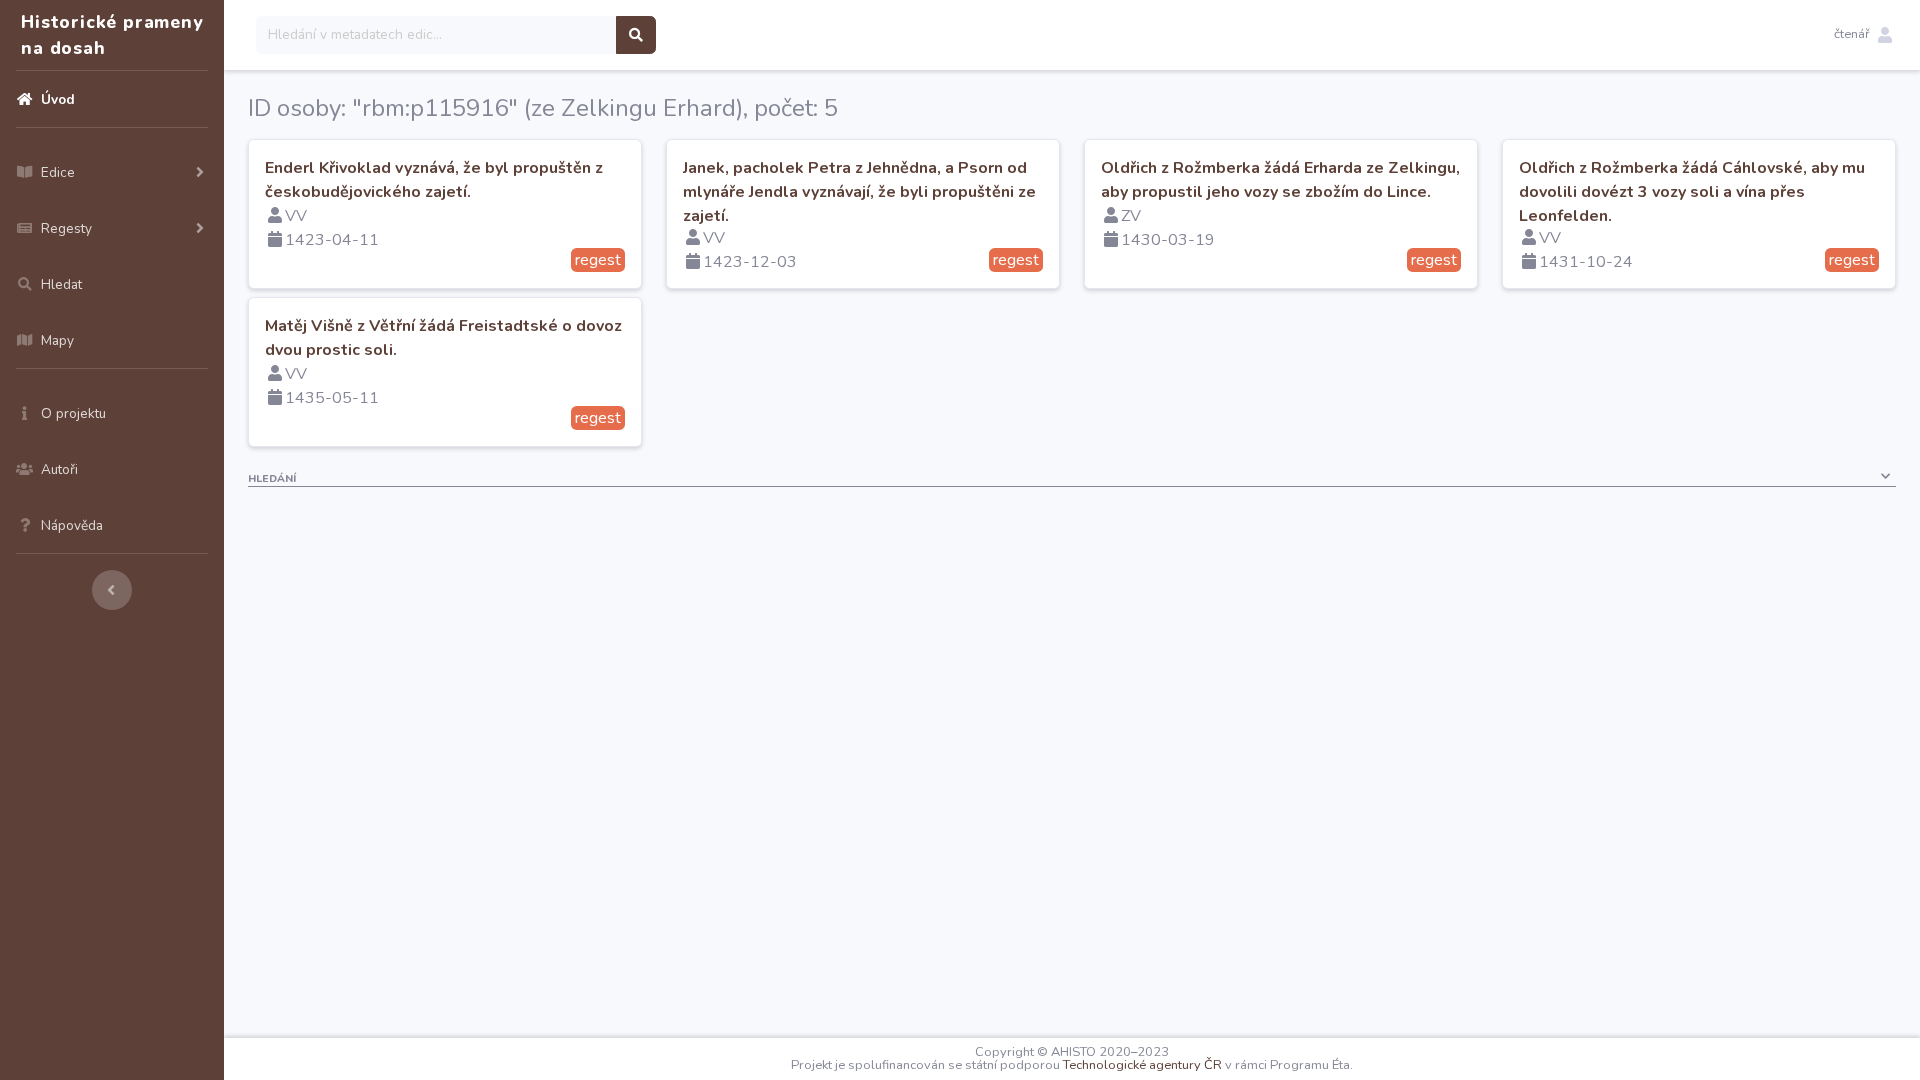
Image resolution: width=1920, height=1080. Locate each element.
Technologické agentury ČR (1142, 1065)
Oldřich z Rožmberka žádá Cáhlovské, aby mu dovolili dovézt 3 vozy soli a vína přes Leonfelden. (1692, 192)
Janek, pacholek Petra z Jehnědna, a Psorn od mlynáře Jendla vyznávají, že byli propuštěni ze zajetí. (859, 192)
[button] (1863, 35)
